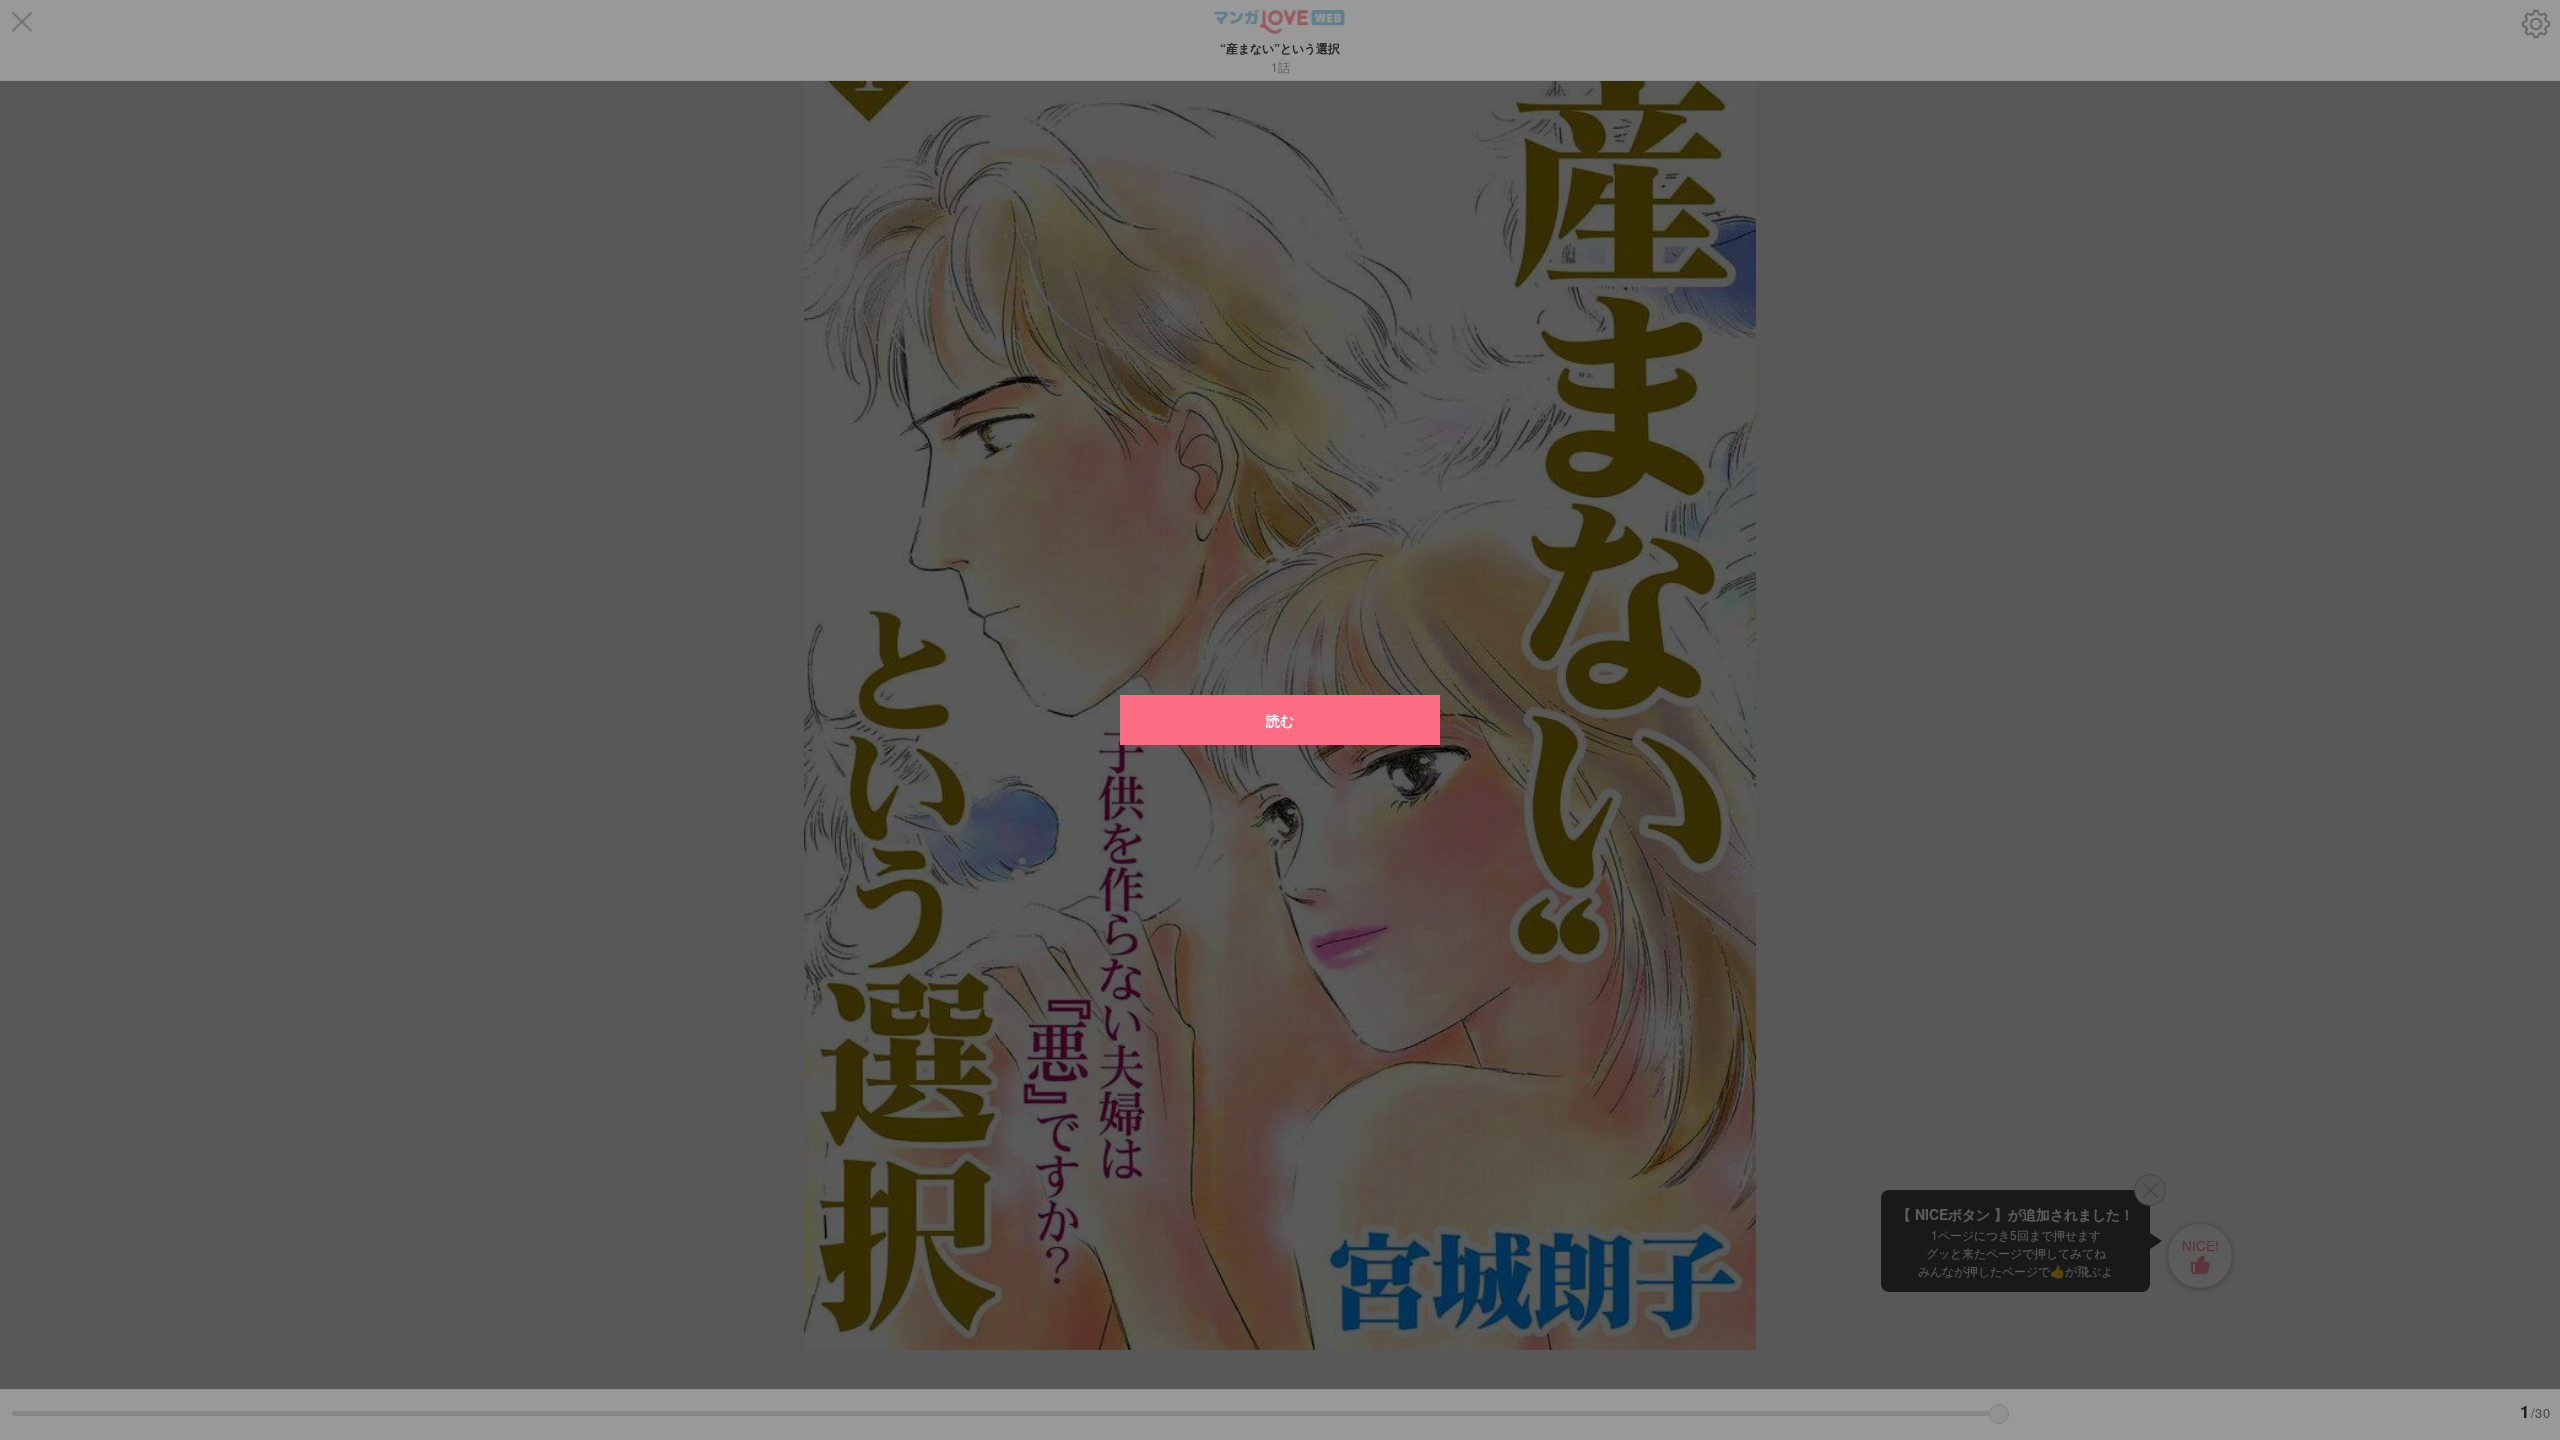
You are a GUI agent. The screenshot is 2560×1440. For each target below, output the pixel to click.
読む (1280, 720)
